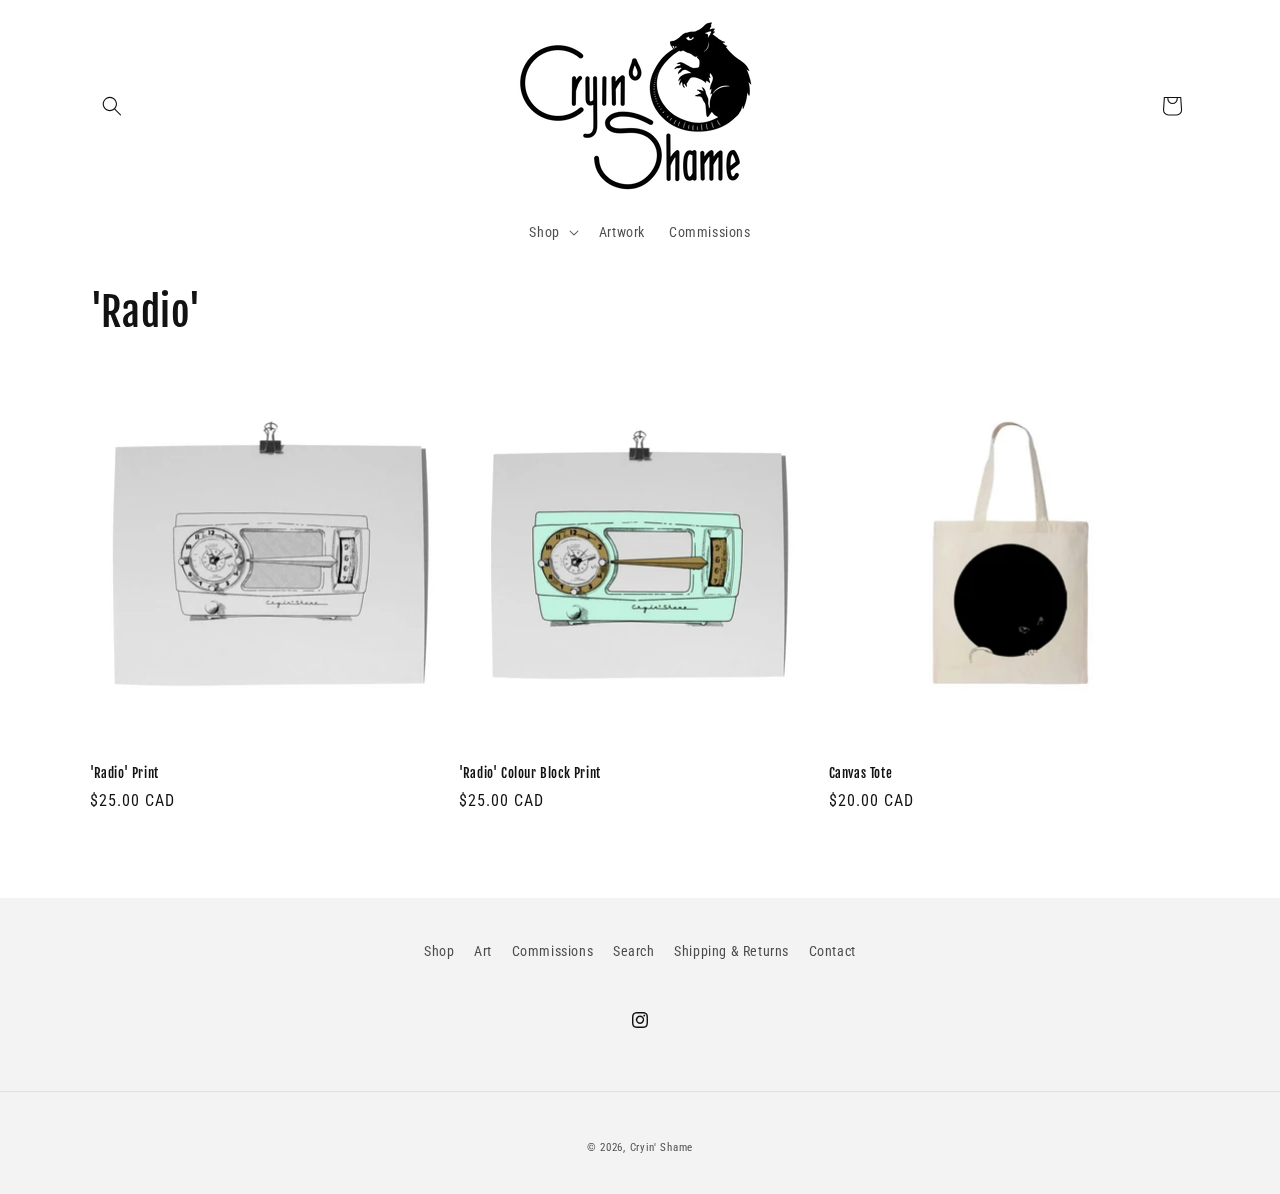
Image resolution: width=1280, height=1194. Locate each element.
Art (483, 951)
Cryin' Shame (661, 1147)
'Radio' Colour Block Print (530, 773)
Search (634, 951)
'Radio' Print (124, 773)
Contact (832, 951)
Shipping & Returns (731, 951)
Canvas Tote (861, 773)
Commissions (553, 951)
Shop (439, 951)
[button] (112, 106)
